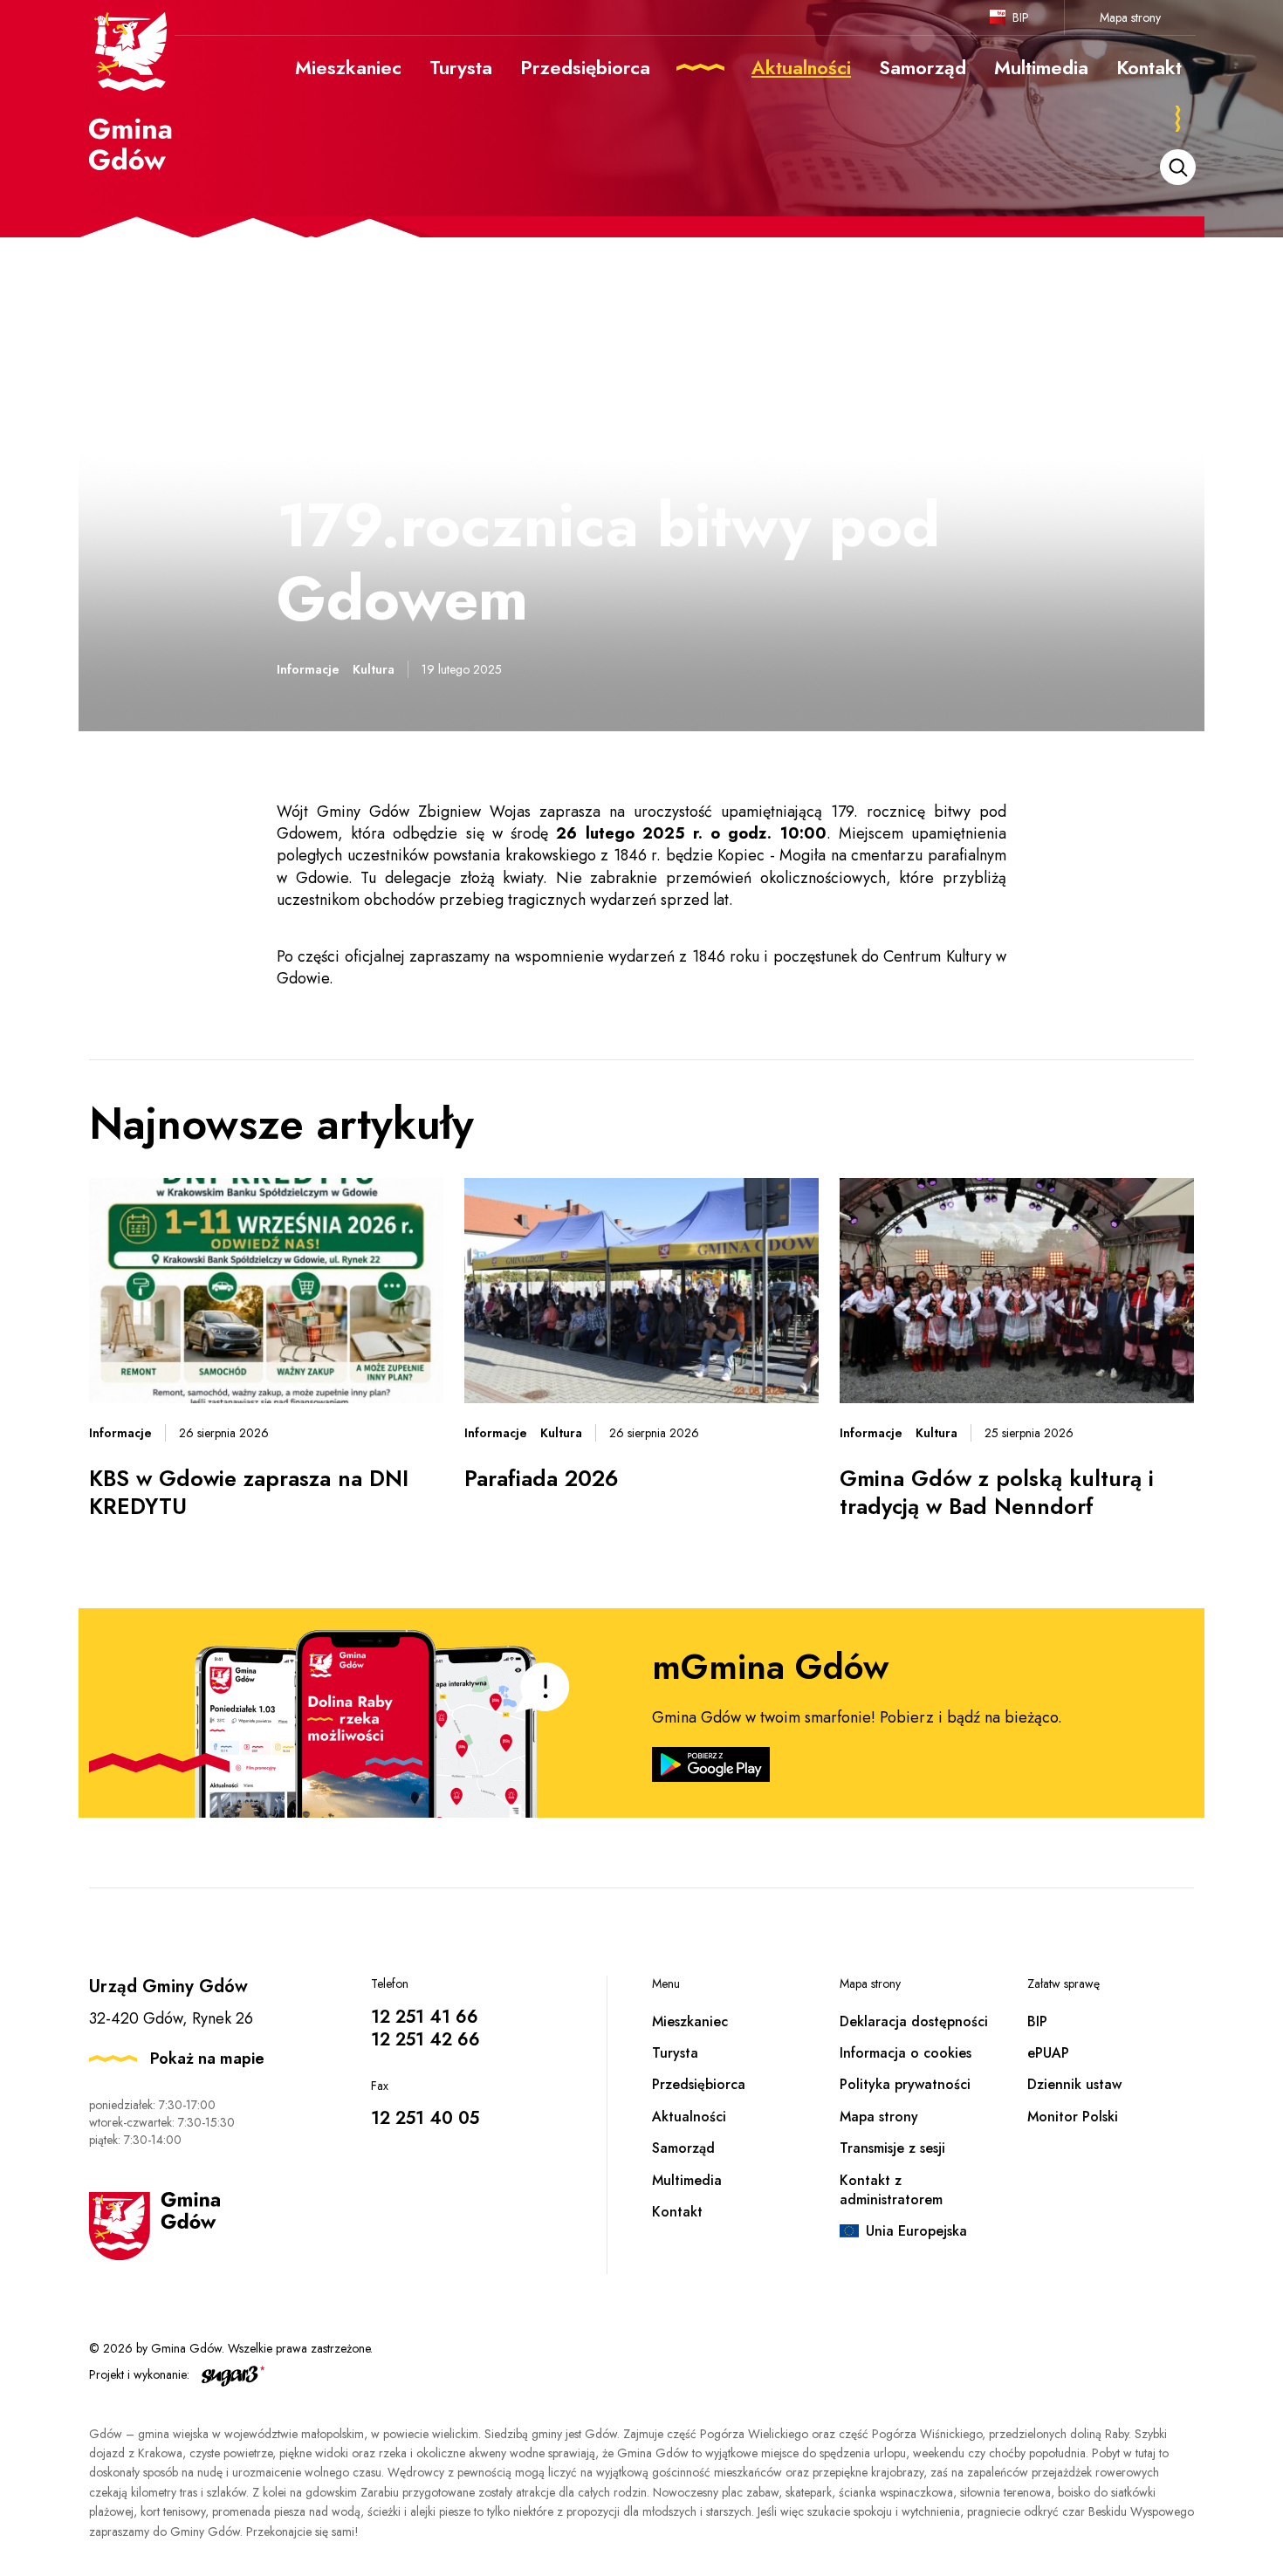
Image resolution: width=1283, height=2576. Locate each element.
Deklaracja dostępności (914, 2021)
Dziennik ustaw (1074, 2084)
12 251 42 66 (425, 2040)
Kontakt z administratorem (891, 2190)
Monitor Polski (1073, 2117)
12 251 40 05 (425, 2118)
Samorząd (683, 2148)
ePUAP (1048, 2053)
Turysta (675, 2053)
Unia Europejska (916, 2231)
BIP (1021, 17)
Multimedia (687, 2180)
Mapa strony (1130, 17)
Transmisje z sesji (892, 2148)
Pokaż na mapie (207, 2059)
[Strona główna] (132, 90)
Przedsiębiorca (699, 2084)
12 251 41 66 (425, 2017)
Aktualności (689, 2117)
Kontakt (677, 2212)
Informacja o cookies (906, 2053)
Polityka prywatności (905, 2084)
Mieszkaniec (690, 2021)
